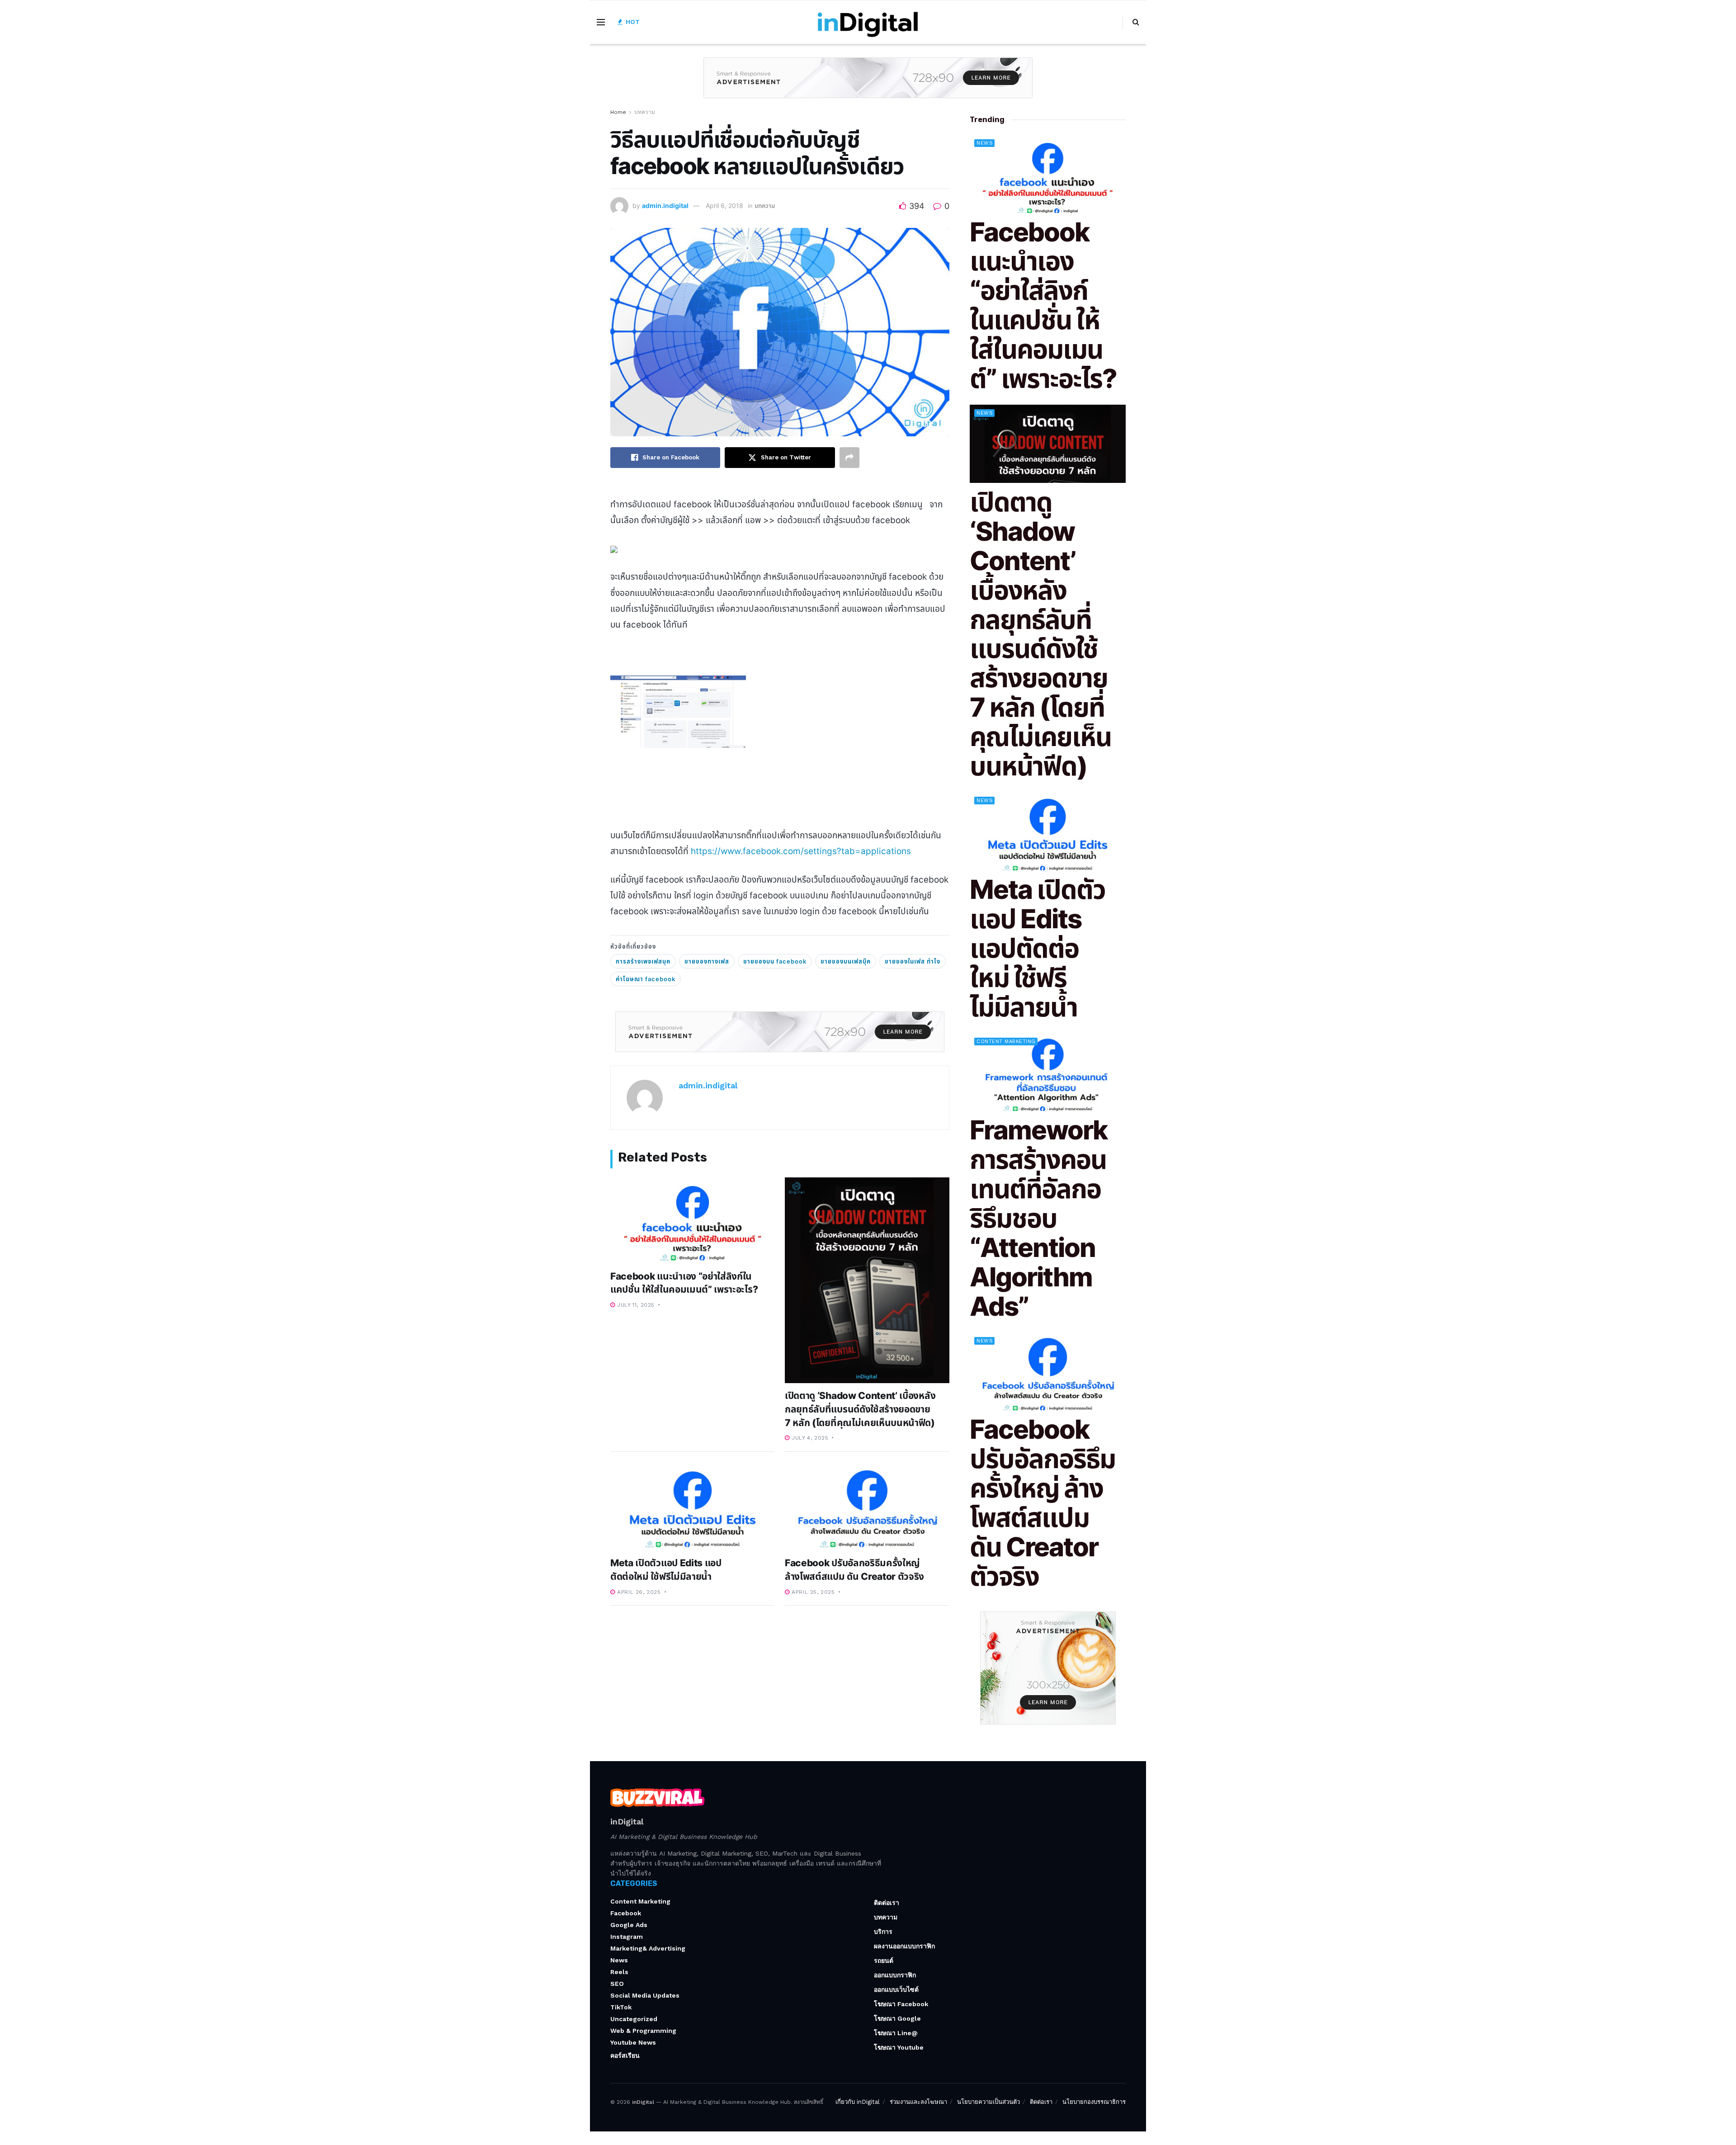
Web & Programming (643, 2031)
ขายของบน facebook (775, 961)
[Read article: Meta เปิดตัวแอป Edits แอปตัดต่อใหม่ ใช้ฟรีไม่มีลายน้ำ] (693, 1508)
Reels (619, 1972)
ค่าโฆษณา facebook (646, 979)
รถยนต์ (884, 1961)
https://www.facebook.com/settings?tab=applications (801, 851)
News (985, 143)
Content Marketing (1006, 1042)
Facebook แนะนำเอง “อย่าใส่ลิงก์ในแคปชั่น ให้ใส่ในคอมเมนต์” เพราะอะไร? (1043, 305)
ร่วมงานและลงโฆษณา (918, 2102)
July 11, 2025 (635, 1305)
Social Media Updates (645, 1995)
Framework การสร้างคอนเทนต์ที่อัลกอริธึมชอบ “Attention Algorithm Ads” (1038, 1218)
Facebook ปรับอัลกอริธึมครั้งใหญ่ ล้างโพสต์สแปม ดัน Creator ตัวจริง (1043, 1503)
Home (618, 112)
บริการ (883, 1932)
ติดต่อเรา (887, 1903)
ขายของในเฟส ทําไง (913, 961)
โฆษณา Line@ (896, 2033)
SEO (617, 1984)
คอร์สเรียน (625, 2055)
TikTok (621, 2007)
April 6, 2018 (724, 206)
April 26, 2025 (638, 1592)
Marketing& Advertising (648, 1948)
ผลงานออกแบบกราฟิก (904, 1946)
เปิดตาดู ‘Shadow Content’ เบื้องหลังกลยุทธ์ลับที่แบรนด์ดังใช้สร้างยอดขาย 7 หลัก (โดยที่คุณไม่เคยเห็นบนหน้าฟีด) (860, 1409)
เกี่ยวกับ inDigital (858, 2102)
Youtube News (633, 2042)
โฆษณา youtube (899, 2047)
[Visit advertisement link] (868, 85)
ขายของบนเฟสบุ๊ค (846, 961)
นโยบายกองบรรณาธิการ (1094, 2102)
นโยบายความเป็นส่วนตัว (988, 2102)
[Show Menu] (601, 22)
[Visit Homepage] (868, 22)
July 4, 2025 (809, 1438)
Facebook (626, 1913)
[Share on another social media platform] (849, 458)
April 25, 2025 (812, 1592)
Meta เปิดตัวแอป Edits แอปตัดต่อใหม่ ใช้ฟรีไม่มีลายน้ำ (1038, 948)
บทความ (645, 112)
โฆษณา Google (897, 2018)
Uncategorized (634, 2019)
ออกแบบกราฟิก (895, 1975)
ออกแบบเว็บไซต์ (896, 1989)
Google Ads (629, 1925)
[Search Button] (1136, 22)
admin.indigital (665, 206)
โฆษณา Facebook (901, 2004)
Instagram (627, 1937)
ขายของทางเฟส (707, 961)
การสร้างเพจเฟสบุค (643, 961)
